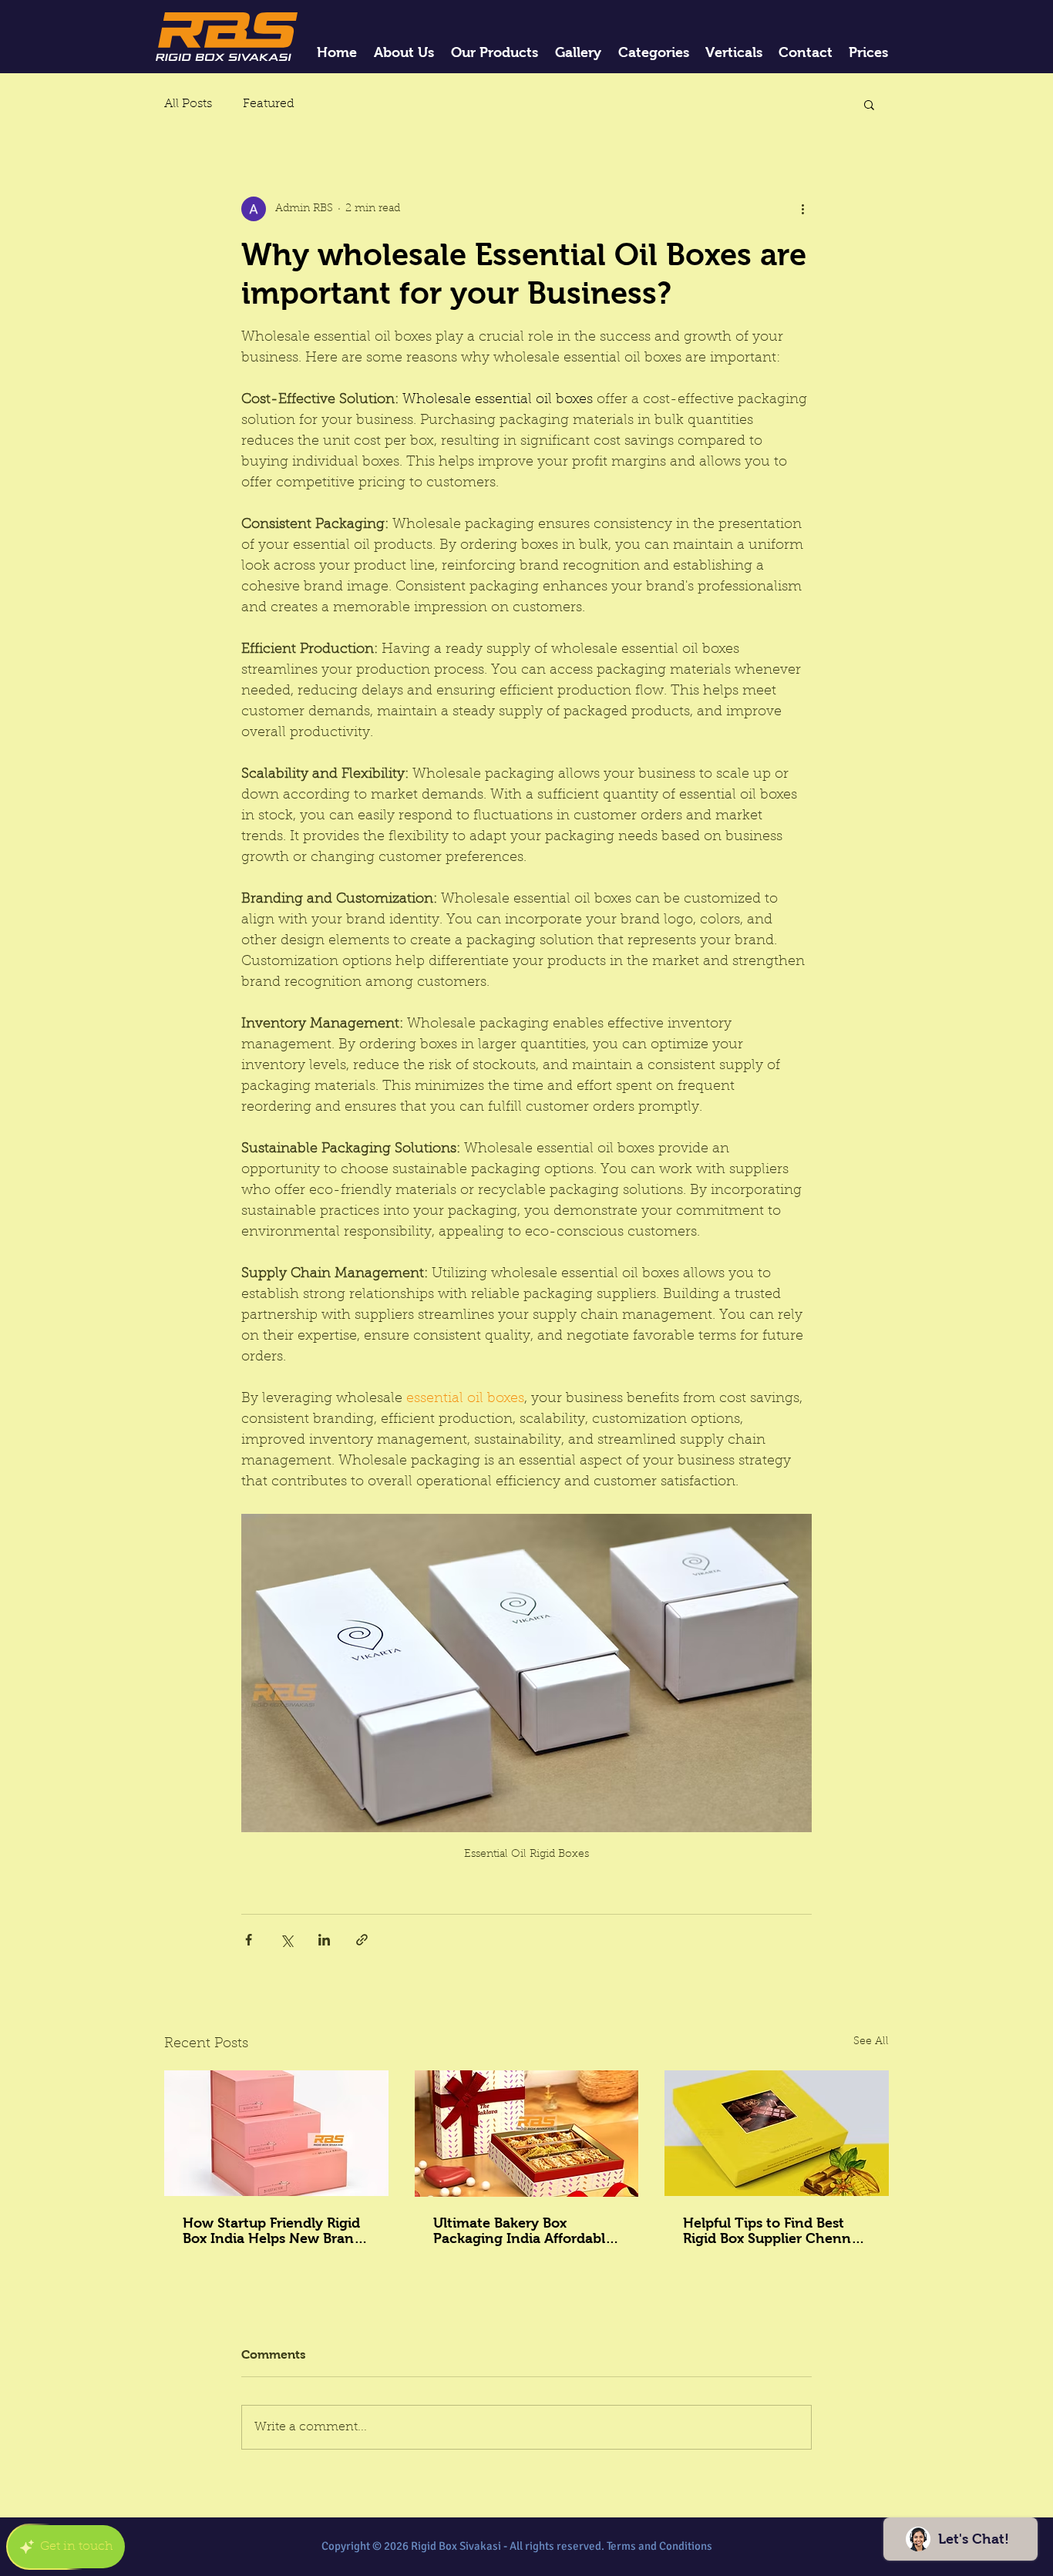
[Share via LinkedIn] (324, 1940)
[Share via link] (362, 1940)
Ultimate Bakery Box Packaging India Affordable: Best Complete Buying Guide (525, 2231)
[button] (869, 104)
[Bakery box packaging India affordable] (527, 2134)
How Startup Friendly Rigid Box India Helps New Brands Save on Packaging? (276, 2231)
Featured (269, 104)
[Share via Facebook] (249, 1940)
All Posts (188, 104)
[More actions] (802, 209)
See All (871, 2042)
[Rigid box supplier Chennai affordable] (777, 2133)
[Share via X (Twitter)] (286, 1940)
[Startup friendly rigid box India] (276, 2133)
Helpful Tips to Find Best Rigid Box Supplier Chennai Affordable (773, 2231)
